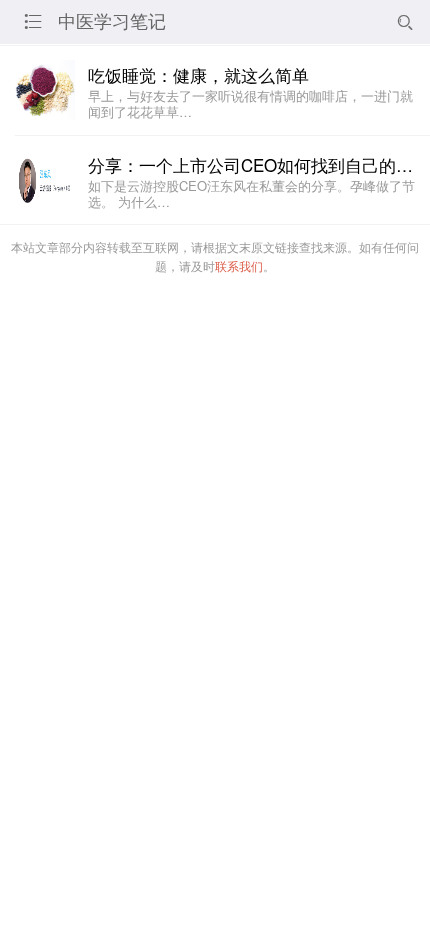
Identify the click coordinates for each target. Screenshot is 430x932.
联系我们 (239, 265)
